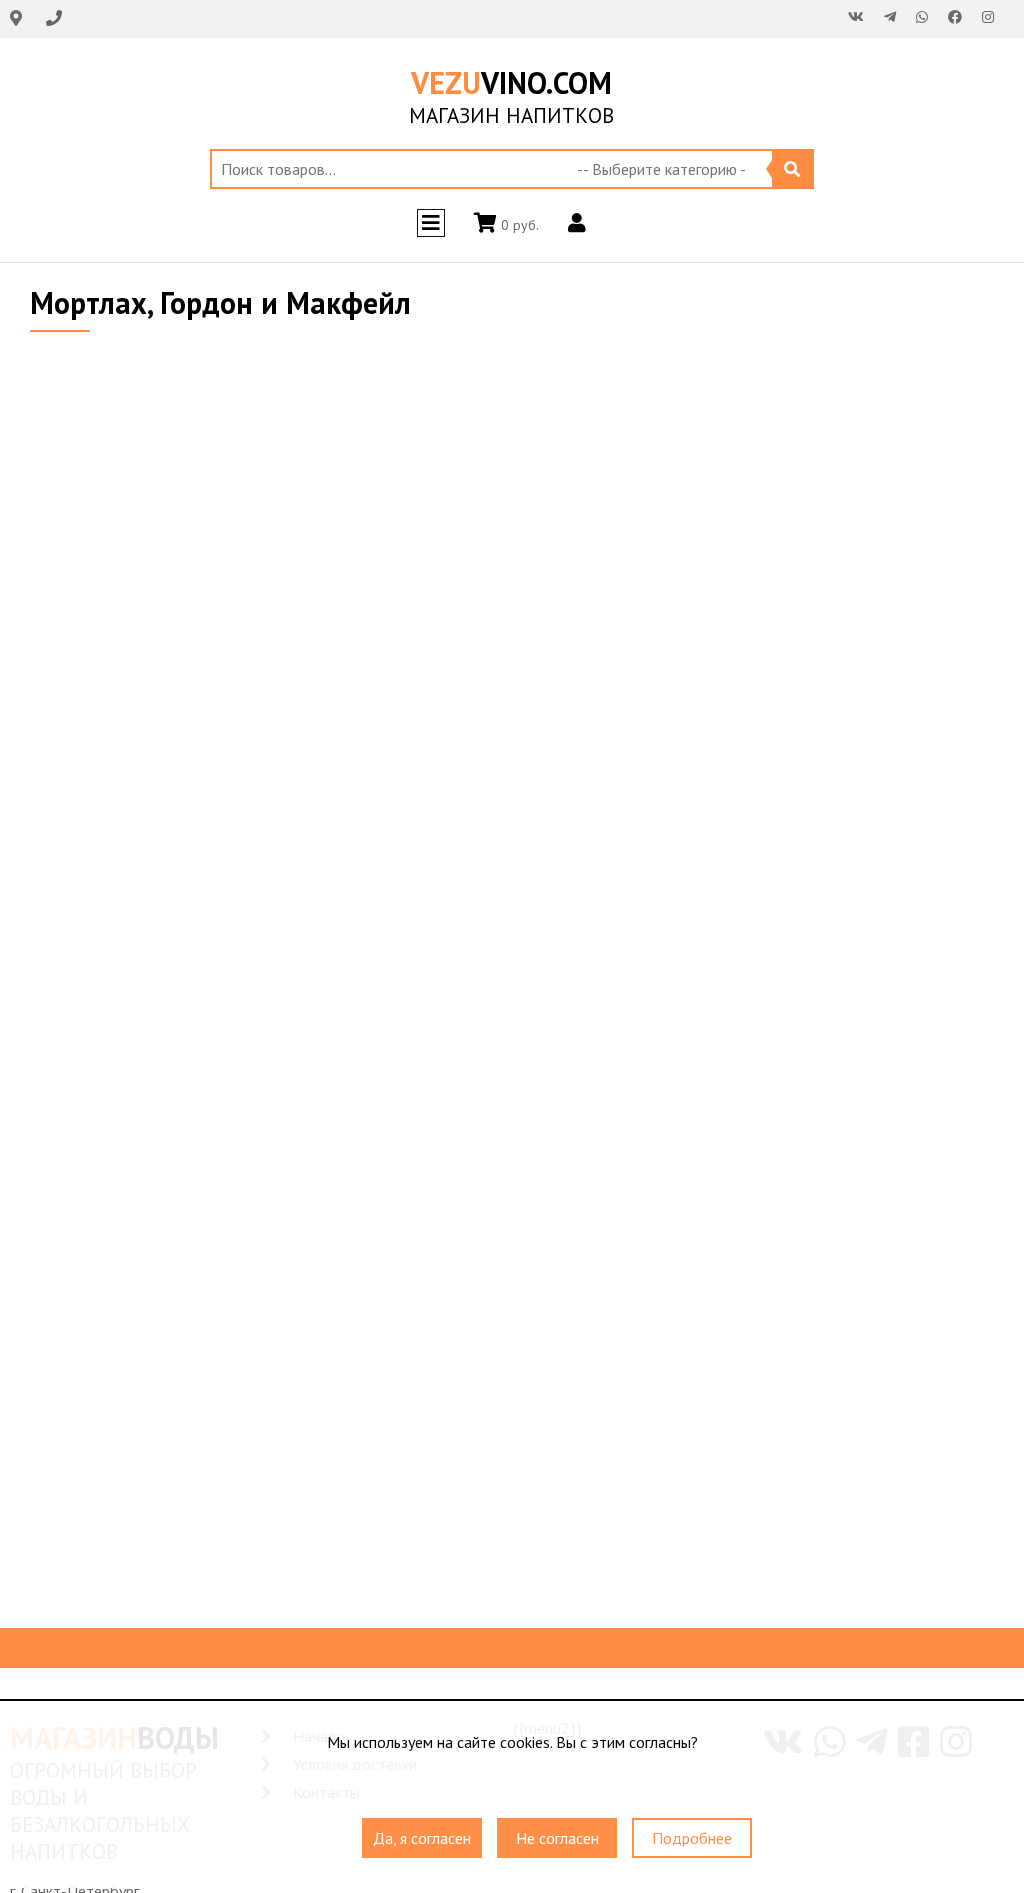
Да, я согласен (422, 1838)
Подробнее (692, 1838)
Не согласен (557, 1838)
